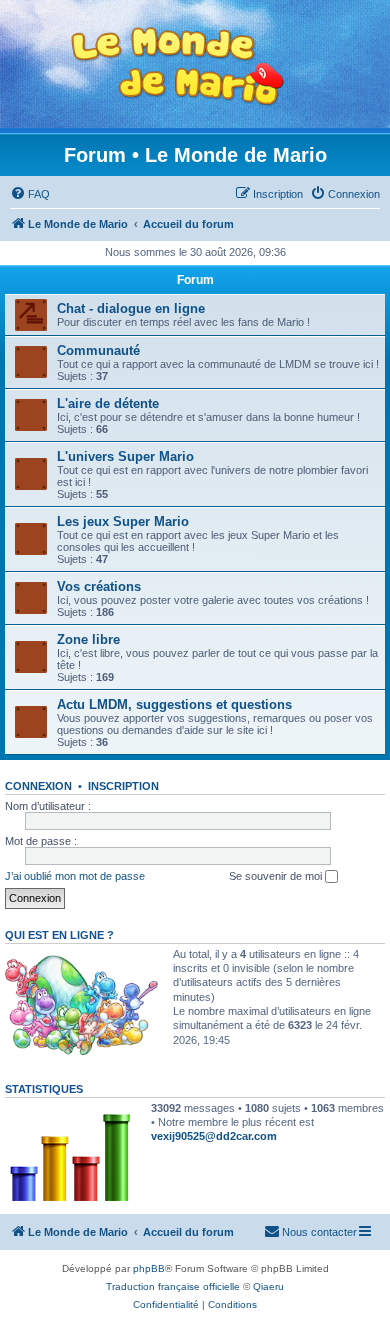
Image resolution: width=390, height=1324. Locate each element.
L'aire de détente (108, 403)
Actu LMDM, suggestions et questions (174, 704)
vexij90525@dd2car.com (214, 1136)
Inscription (123, 786)
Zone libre (88, 639)
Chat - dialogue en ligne (131, 308)
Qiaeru (268, 1286)
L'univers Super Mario (125, 456)
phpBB (149, 1268)
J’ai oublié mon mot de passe (75, 876)
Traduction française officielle (173, 1286)
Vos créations (99, 586)
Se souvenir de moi (277, 876)
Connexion (38, 786)
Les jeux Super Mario (123, 521)
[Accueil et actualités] (178, 66)
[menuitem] (30, 194)
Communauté (98, 350)
